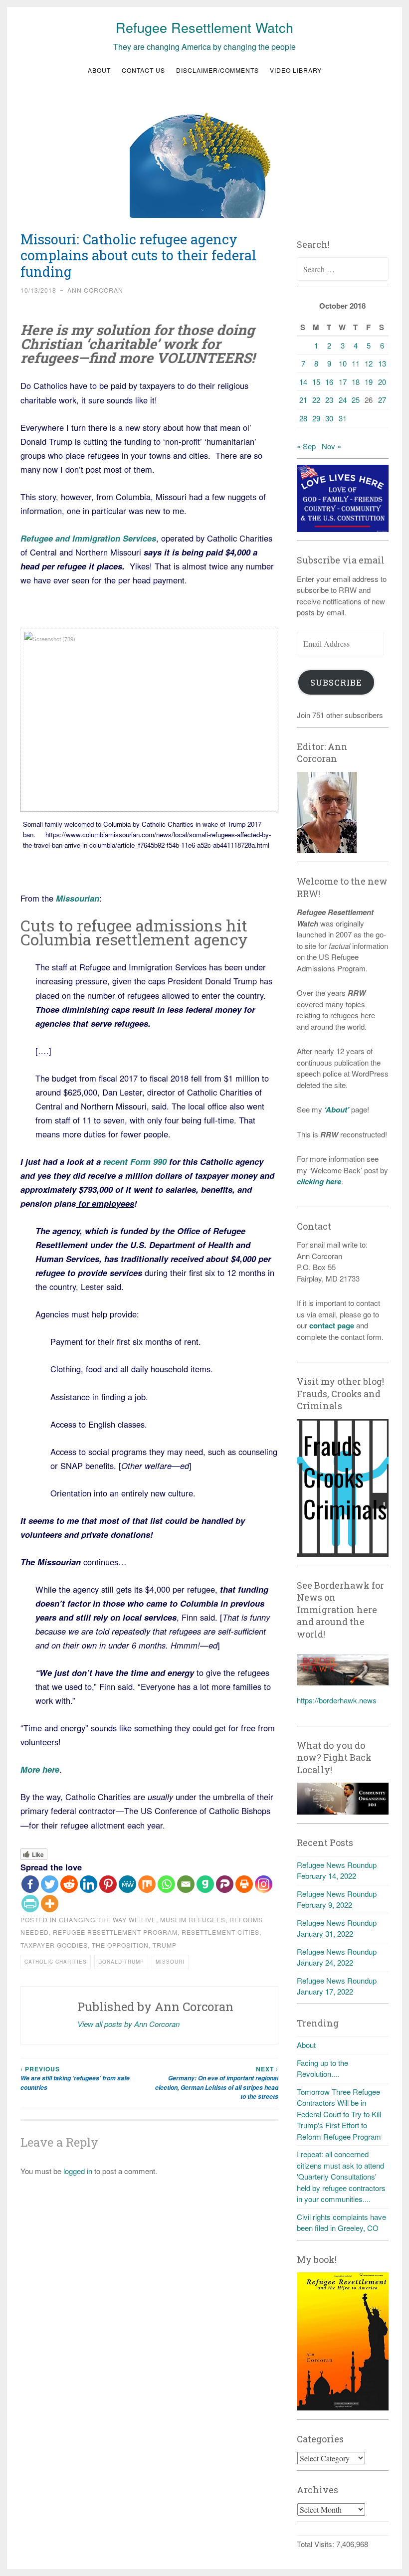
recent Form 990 (135, 1161)
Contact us (143, 70)
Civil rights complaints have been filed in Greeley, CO (341, 2222)
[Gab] (205, 1884)
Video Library (296, 70)
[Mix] (147, 1884)
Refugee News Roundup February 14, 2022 (337, 1870)
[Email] (186, 1884)
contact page (332, 1325)
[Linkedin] (89, 1884)
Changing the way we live (107, 1920)
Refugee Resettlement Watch (204, 27)
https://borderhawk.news (337, 1700)
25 (356, 400)
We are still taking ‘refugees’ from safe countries (75, 2078)
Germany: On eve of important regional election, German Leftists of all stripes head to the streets (216, 2083)
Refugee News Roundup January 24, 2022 (337, 1957)
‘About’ (336, 1109)
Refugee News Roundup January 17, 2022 (337, 1986)
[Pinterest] (108, 1884)
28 (303, 418)
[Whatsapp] (166, 1884)
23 (329, 400)
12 (369, 363)
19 (369, 382)
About (99, 70)
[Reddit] (69, 1884)
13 (382, 363)
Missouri (170, 1962)
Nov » (331, 446)
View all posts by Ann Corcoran (128, 2024)
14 (303, 382)
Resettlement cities (220, 1932)
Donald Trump (121, 1962)
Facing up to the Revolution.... (322, 2068)
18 (356, 382)
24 (343, 400)
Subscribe (336, 682)
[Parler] (225, 1884)
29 (316, 418)
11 (356, 363)
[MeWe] (127, 1884)
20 (382, 382)
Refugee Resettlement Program (115, 1932)
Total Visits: (316, 2544)
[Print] (244, 1884)
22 (316, 400)
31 (343, 418)
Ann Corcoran (95, 290)
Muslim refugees (193, 1920)
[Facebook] (30, 1884)
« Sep (306, 446)
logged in (78, 2171)
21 (303, 400)
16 (329, 382)
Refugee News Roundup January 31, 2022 (337, 1928)
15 (316, 382)
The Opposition (120, 1945)
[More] (50, 1904)
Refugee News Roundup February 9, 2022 (337, 1899)
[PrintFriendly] (30, 1904)
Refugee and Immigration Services (88, 538)
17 (343, 382)
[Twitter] (50, 1884)
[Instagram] (264, 1884)
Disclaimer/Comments (217, 70)
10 (343, 363)
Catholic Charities (56, 1962)
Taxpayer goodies (54, 1945)
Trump (165, 1945)
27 (382, 400)
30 (329, 418)
